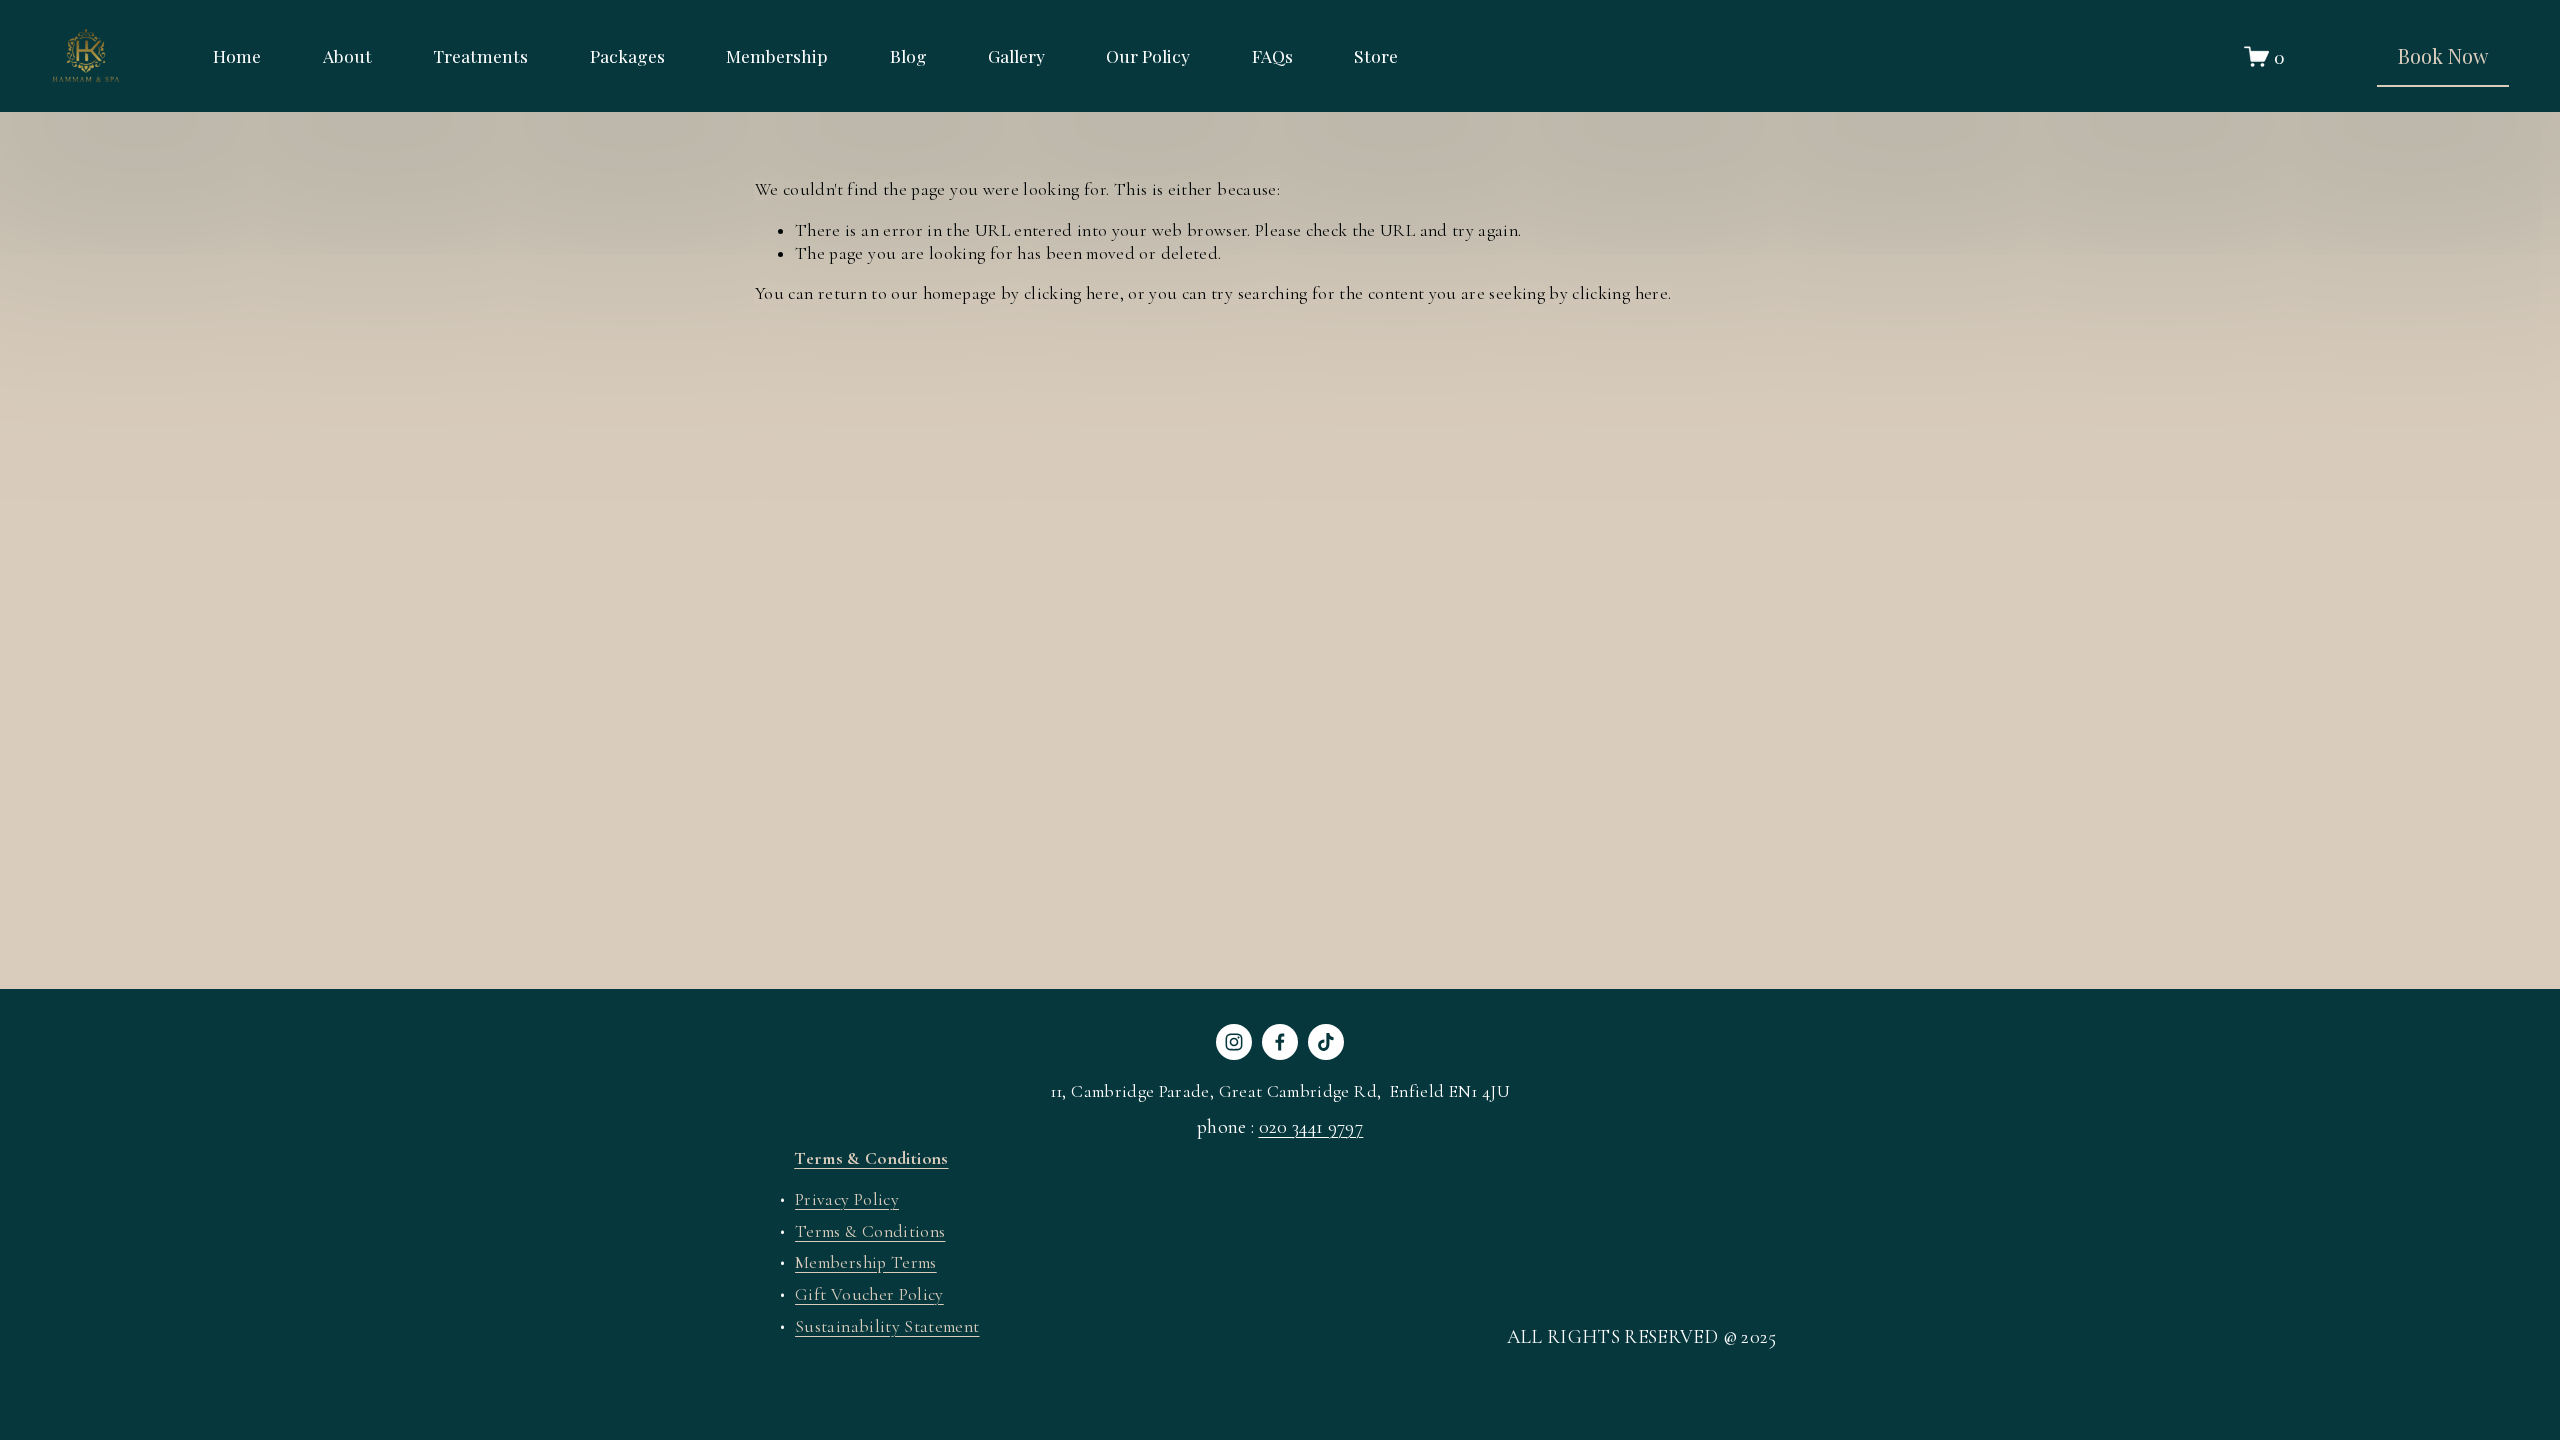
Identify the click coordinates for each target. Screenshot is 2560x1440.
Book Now (2443, 55)
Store (1376, 55)
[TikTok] (1326, 1042)
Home (237, 55)
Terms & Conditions (870, 1231)
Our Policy (1148, 55)
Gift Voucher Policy (869, 1294)
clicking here (1072, 293)
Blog (908, 55)
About (347, 55)
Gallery (1016, 55)
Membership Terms (866, 1262)
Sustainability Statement (887, 1326)
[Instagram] (1234, 1042)
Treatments (480, 55)
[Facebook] (1280, 1042)
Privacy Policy (847, 1199)
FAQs (1272, 55)
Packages (627, 55)
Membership (777, 55)
